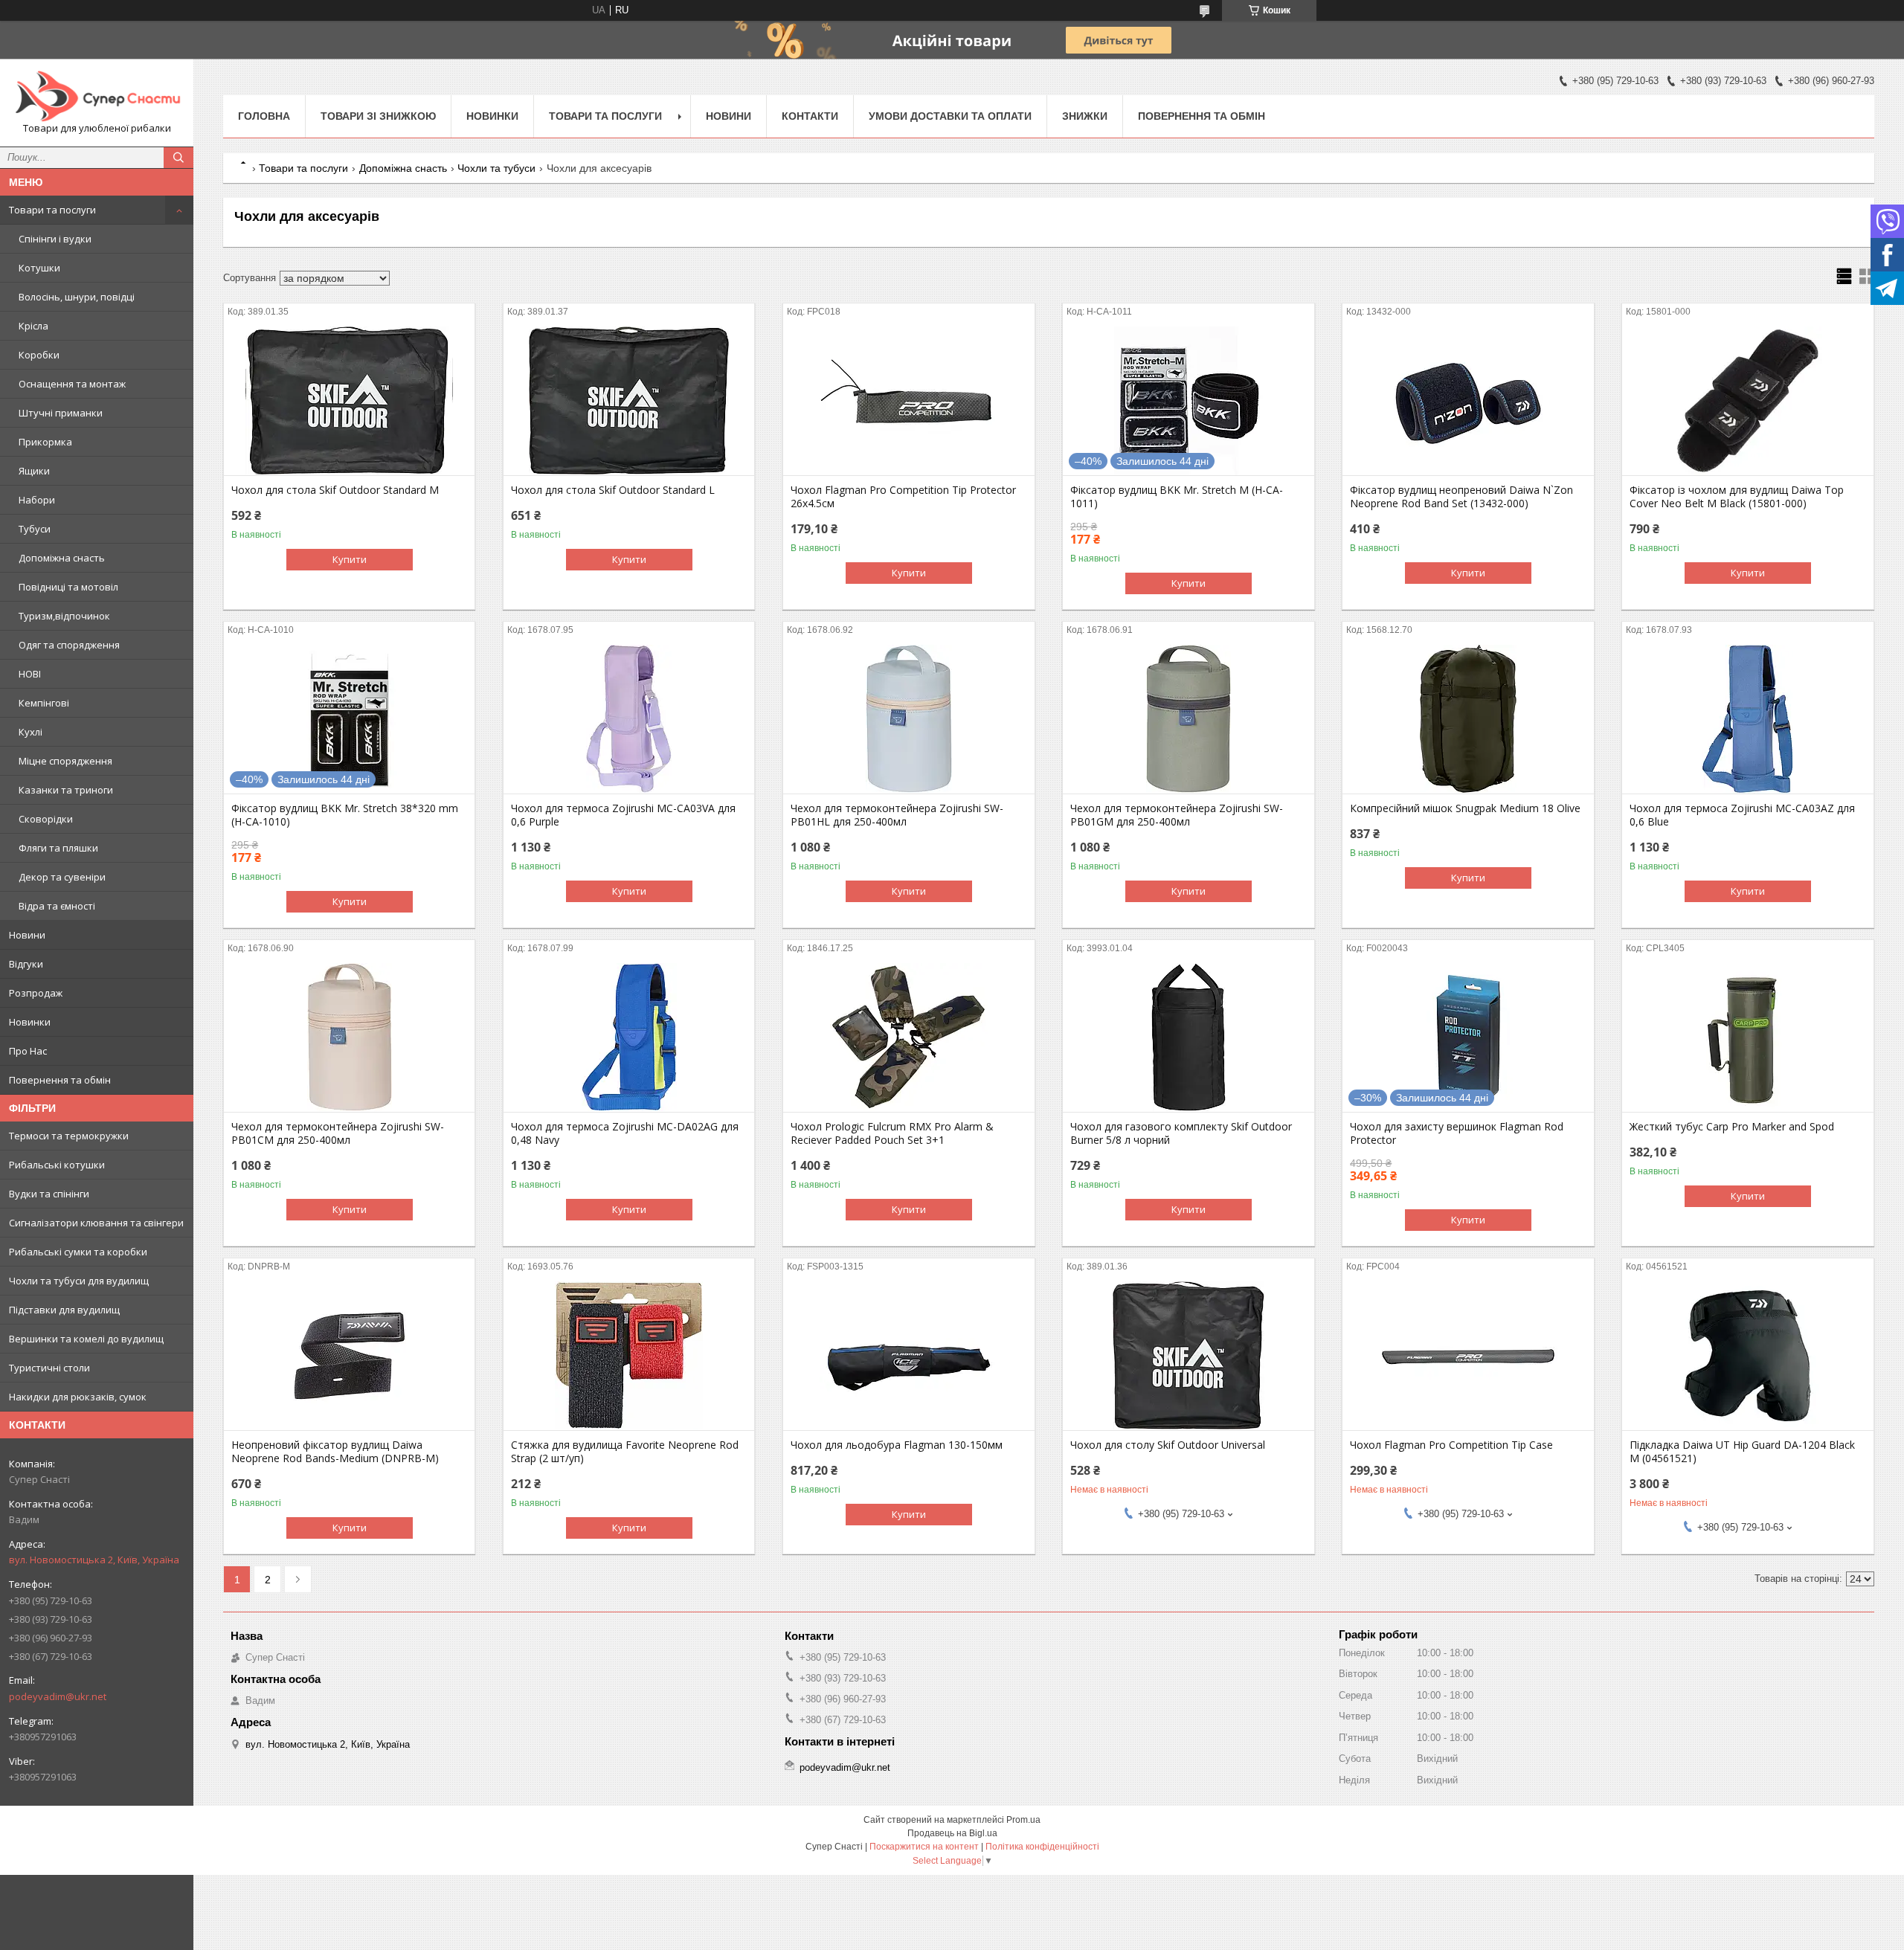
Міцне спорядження (65, 761)
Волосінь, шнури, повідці (77, 297)
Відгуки (26, 964)
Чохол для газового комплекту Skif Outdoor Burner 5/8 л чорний (1181, 1133)
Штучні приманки (61, 413)
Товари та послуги (52, 210)
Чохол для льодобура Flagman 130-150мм (897, 1445)
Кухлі (30, 732)
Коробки (39, 355)
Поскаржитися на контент (924, 1847)
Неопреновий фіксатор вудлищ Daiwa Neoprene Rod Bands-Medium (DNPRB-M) (335, 1452)
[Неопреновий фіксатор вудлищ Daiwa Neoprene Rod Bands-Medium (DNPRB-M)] (349, 1356)
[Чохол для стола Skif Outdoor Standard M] (349, 401)
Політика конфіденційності (1042, 1847)
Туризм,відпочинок (64, 616)
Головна (264, 116)
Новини (27, 935)
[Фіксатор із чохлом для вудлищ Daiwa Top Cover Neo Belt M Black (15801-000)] (1747, 401)
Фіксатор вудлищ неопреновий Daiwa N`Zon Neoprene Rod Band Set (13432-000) (1461, 497)
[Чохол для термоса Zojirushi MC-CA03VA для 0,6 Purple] (629, 719)
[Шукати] (178, 158)
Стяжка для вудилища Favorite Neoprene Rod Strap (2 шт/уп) (625, 1452)
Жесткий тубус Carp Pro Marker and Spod (1732, 1127)
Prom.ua (1023, 1820)
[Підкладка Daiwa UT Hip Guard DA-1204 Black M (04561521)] (1747, 1356)
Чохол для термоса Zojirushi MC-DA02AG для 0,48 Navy (625, 1133)
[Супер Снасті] (97, 96)
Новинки (30, 1022)
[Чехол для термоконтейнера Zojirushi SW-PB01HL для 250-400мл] (908, 719)
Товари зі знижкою (378, 116)
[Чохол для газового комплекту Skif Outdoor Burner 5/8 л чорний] (1188, 1037)
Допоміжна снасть (62, 558)
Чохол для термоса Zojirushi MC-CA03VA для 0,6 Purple (623, 815)
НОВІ (30, 674)
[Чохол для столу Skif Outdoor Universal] (1188, 1356)
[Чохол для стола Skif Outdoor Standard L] (629, 401)
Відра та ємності (57, 906)
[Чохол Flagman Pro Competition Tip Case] (1468, 1356)
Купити (350, 559)
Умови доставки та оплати (950, 116)
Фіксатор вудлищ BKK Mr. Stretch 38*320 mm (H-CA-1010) (345, 815)
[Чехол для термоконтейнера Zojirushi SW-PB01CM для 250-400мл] (349, 1037)
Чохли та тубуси (496, 168)
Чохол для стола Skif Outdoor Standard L (613, 490)
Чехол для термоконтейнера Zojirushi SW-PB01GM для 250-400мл (1177, 815)
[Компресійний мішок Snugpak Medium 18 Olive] (1468, 719)
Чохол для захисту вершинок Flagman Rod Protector (1457, 1133)
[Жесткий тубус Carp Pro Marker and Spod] (1747, 1037)
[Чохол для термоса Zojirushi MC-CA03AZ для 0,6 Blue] (1747, 719)
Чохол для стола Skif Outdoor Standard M (335, 490)
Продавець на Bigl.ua (952, 1833)
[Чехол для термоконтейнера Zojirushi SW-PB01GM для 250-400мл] (1188, 719)
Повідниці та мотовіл (68, 587)
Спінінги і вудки (55, 239)
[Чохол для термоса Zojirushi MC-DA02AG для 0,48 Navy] (629, 1037)
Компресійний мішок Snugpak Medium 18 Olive (1465, 808)
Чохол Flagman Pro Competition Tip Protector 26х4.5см (903, 497)
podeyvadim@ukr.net (58, 1696)
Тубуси (35, 529)
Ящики (34, 471)
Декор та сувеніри (62, 877)
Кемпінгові (44, 703)
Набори (37, 500)
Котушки (39, 268)
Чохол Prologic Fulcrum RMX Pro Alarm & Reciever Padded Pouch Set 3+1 (892, 1133)
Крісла (33, 326)
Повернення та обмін (60, 1080)
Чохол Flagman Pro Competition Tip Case (1451, 1445)
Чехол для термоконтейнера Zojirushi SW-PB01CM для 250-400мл (338, 1133)
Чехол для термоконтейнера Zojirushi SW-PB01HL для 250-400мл (897, 815)
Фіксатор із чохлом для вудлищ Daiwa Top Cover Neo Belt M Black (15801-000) (1737, 497)
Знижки (1085, 116)
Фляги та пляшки (58, 848)
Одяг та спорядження (69, 645)
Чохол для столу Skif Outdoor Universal (1168, 1445)
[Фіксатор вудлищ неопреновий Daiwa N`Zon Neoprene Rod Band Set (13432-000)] (1468, 401)
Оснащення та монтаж (72, 384)
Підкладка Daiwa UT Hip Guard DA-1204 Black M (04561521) (1742, 1452)
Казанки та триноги (66, 790)
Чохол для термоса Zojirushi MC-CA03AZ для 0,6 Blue (1742, 815)
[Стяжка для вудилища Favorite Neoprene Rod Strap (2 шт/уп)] (629, 1356)
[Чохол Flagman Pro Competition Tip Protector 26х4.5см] (908, 401)
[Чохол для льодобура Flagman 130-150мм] (908, 1356)
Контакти (810, 116)
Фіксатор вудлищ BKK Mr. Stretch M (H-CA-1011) (1177, 497)
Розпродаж (36, 993)
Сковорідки (46, 819)
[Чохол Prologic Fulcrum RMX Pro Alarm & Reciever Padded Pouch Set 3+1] (908, 1037)
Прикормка (45, 442)
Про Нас (28, 1051)
